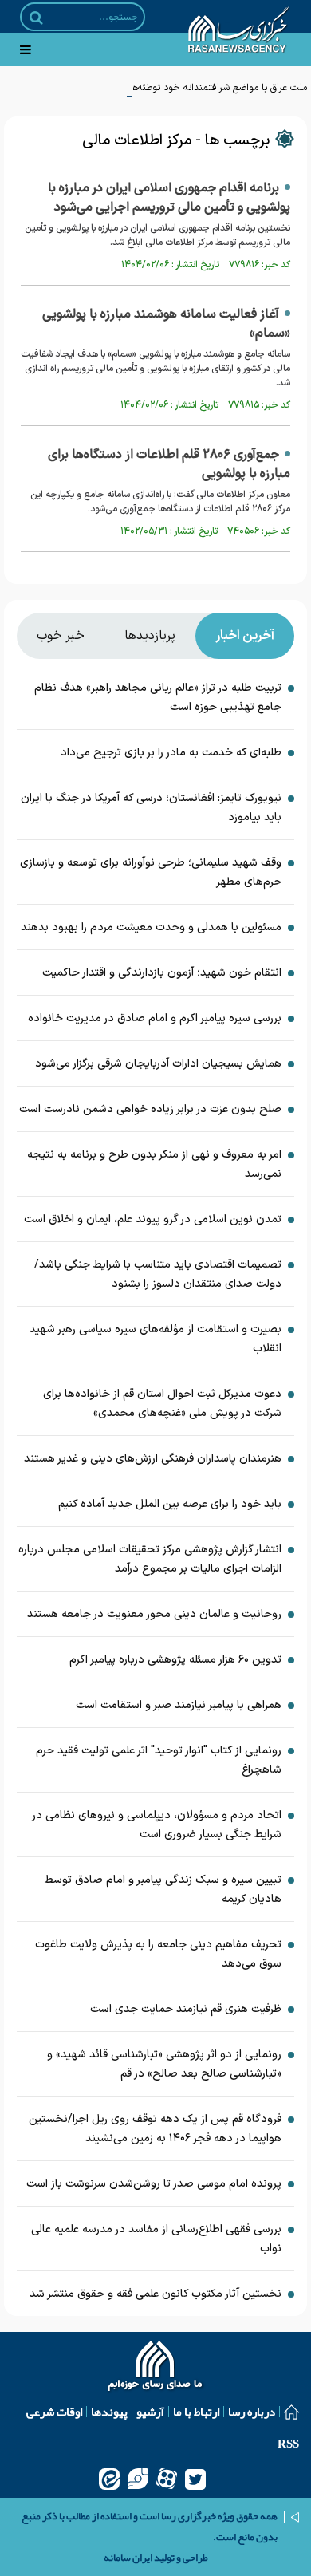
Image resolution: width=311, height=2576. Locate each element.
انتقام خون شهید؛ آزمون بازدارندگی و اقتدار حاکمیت (162, 973)
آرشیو (150, 2412)
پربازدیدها (150, 636)
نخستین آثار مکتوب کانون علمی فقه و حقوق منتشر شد (155, 2294)
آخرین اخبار (245, 636)
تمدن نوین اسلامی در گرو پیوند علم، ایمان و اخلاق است (153, 1219)
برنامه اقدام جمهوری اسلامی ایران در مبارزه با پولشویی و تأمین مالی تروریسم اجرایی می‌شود (169, 198)
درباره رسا (252, 2412)
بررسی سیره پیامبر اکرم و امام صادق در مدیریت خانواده (155, 1018)
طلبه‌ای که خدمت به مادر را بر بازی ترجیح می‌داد (171, 753)
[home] (156, 2368)
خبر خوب (61, 636)
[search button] (36, 18)
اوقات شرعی (54, 2412)
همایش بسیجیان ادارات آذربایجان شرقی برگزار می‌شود (158, 1064)
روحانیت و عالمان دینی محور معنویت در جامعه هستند (154, 1614)
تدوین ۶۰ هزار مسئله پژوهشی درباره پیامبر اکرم (175, 1660)
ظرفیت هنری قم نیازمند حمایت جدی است (186, 2009)
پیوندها (109, 2412)
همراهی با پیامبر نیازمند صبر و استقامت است (179, 1705)
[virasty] (138, 2479)
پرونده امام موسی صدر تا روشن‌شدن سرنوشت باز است (154, 2184)
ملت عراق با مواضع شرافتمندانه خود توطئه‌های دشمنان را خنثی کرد (176, 88)
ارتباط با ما (196, 2412)
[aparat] (167, 2479)
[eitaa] (109, 2479)
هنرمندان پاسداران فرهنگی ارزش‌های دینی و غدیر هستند (153, 1459)
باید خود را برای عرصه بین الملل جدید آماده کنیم (170, 1504)
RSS (288, 2444)
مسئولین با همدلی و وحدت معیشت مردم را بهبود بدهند (151, 927)
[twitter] (195, 2479)
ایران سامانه (128, 2558)
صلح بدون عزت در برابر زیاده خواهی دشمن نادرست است (150, 1109)
